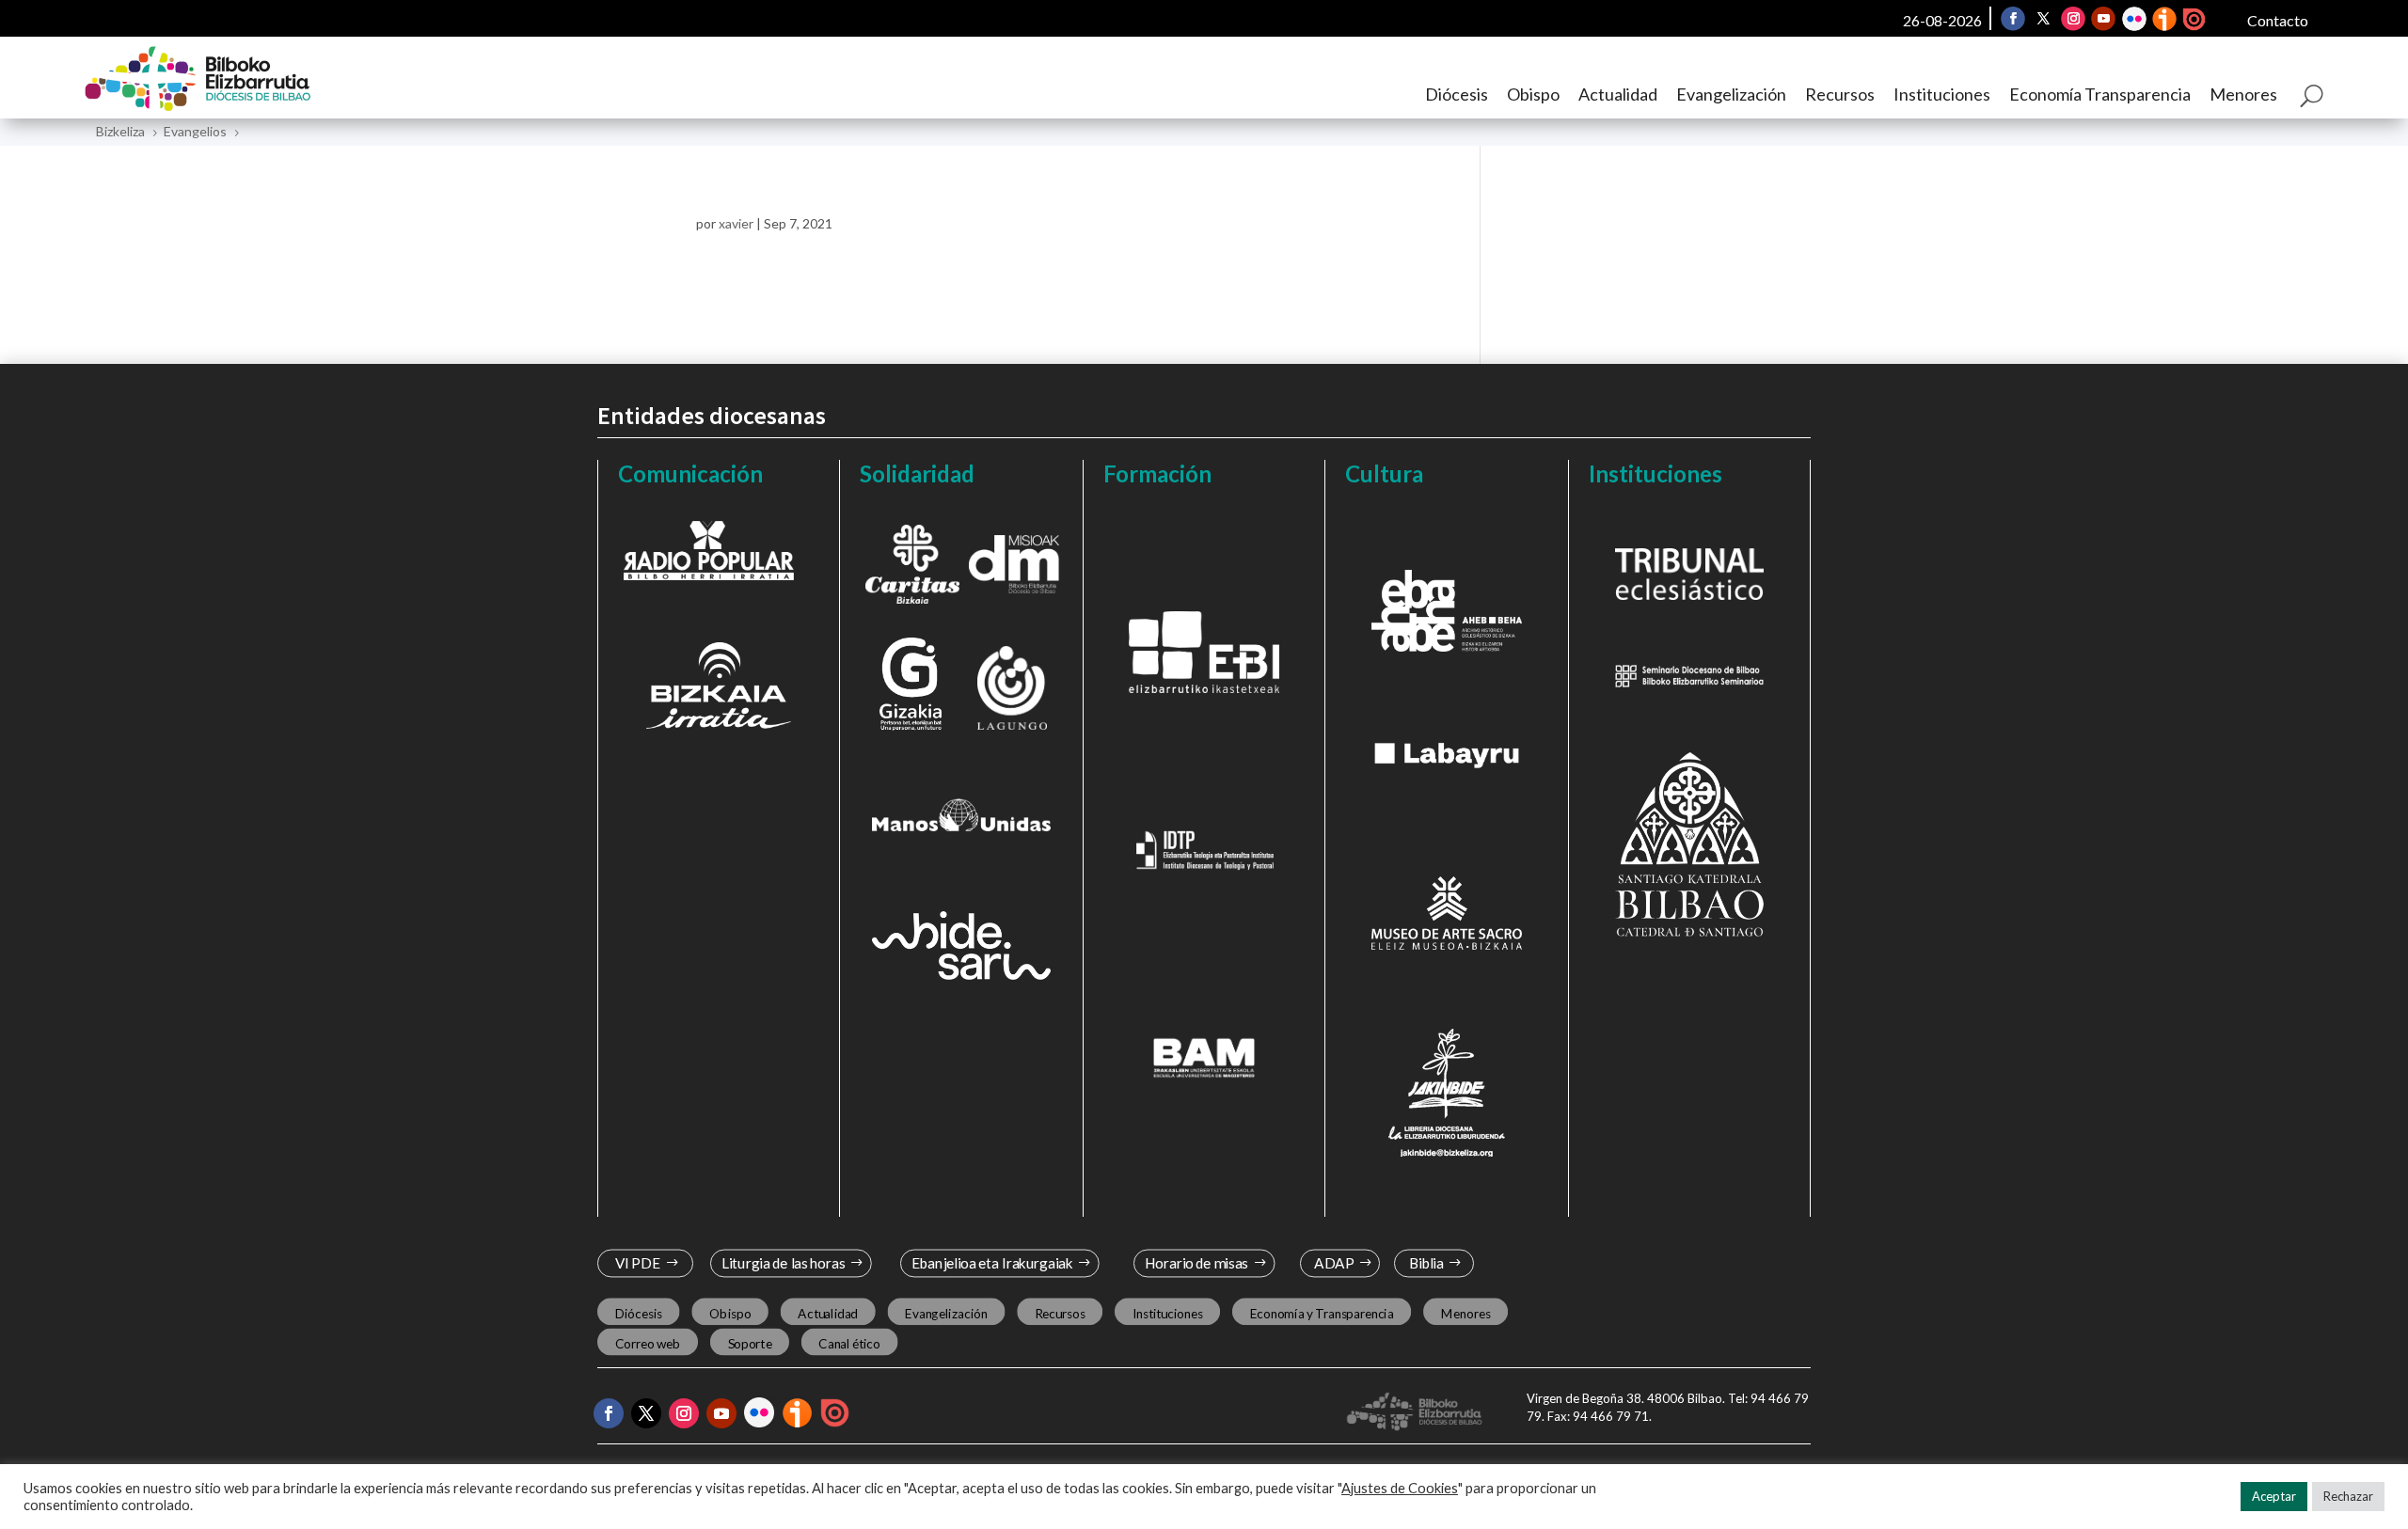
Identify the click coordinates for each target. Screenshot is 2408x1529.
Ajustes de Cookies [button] (1400, 1488)
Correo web (648, 1344)
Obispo (1533, 94)
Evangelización (1731, 94)
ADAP (1334, 1263)
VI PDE (638, 1263)
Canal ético (849, 1344)
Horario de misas (1197, 1263)
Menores (2243, 94)
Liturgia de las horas (784, 1263)
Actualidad (1618, 94)
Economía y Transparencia (1322, 1313)
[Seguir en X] (2044, 19)
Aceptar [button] (2274, 1496)
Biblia (1426, 1263)
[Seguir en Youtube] (2104, 19)
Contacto (2278, 20)
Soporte (750, 1344)
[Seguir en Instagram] (2074, 19)
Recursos (1840, 94)
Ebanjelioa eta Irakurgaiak (991, 1263)
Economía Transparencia (2100, 94)
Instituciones (1942, 94)
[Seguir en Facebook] (2014, 19)
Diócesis (1457, 94)
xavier (736, 223)
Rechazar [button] (2348, 1496)
